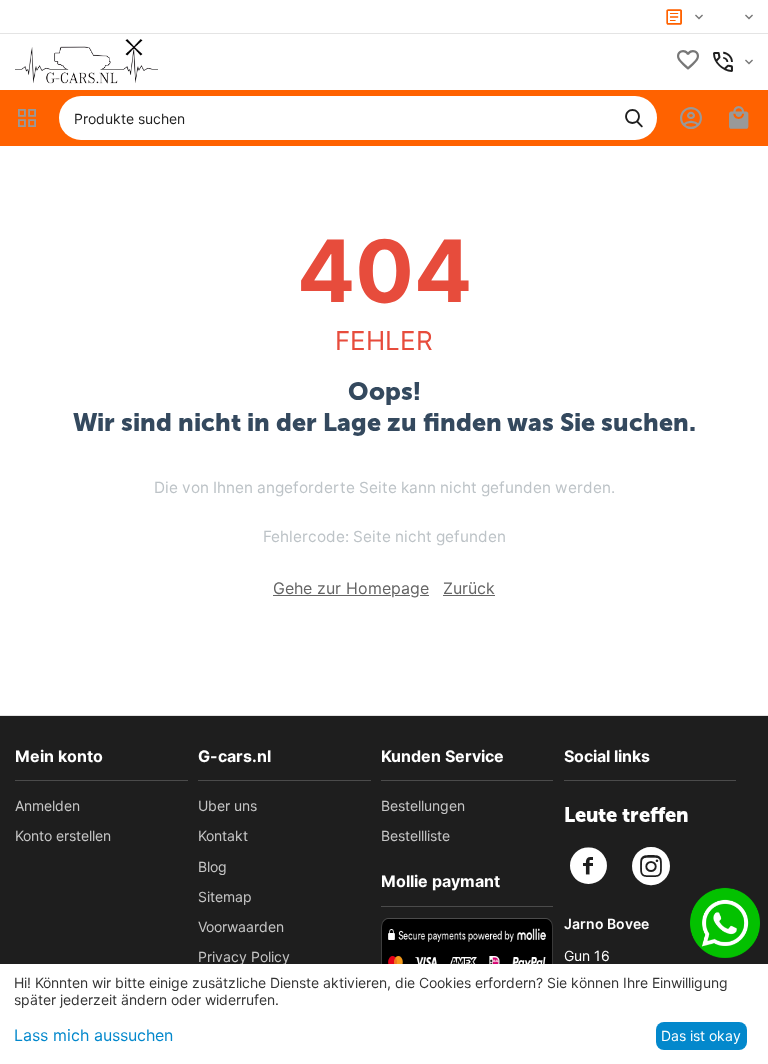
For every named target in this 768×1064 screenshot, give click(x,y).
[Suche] (634, 118)
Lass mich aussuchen (93, 1035)
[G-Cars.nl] (86, 60)
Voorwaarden (241, 926)
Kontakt (223, 835)
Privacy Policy (244, 956)
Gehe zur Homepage (351, 588)
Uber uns (227, 805)
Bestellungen (423, 805)
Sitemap (225, 896)
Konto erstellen (63, 835)
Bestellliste (415, 835)
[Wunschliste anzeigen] (688, 62)
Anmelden (47, 805)
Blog (212, 866)
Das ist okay (701, 1035)
